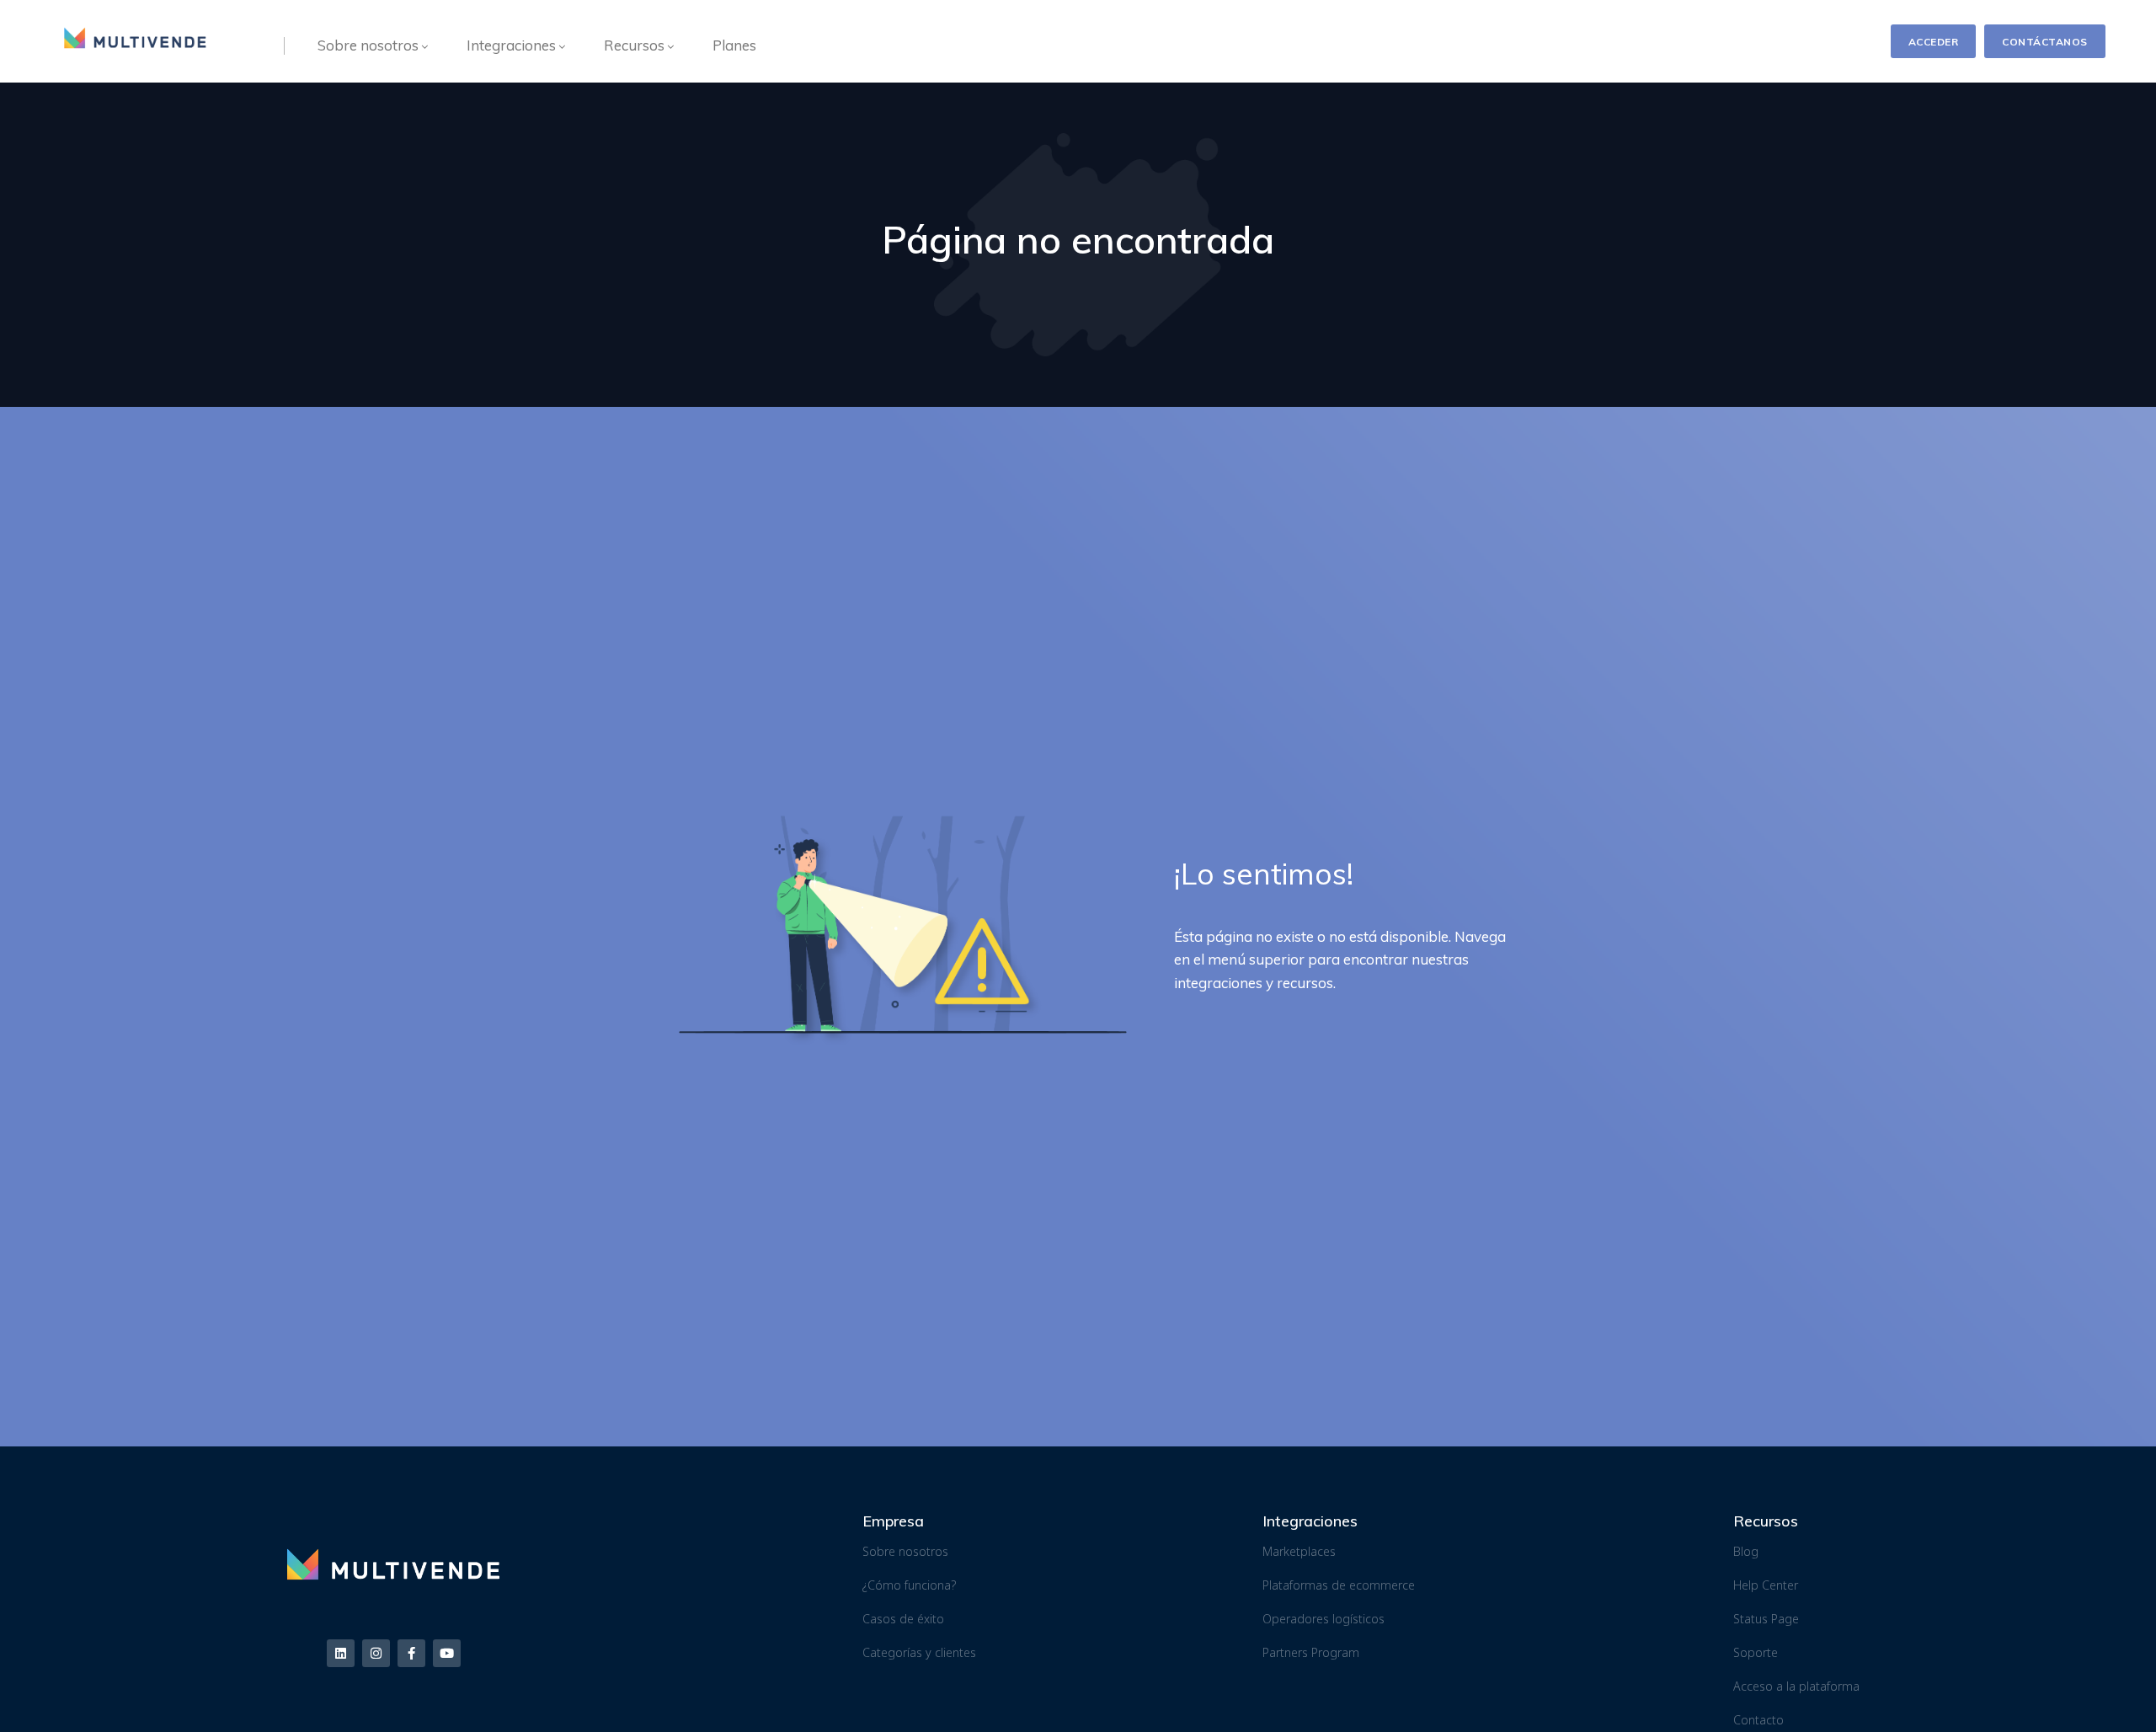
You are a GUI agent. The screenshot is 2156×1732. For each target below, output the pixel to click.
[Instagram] (376, 1653)
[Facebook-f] (411, 1653)
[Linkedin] (341, 1653)
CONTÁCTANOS (2045, 42)
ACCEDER (1934, 42)
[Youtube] (447, 1653)
